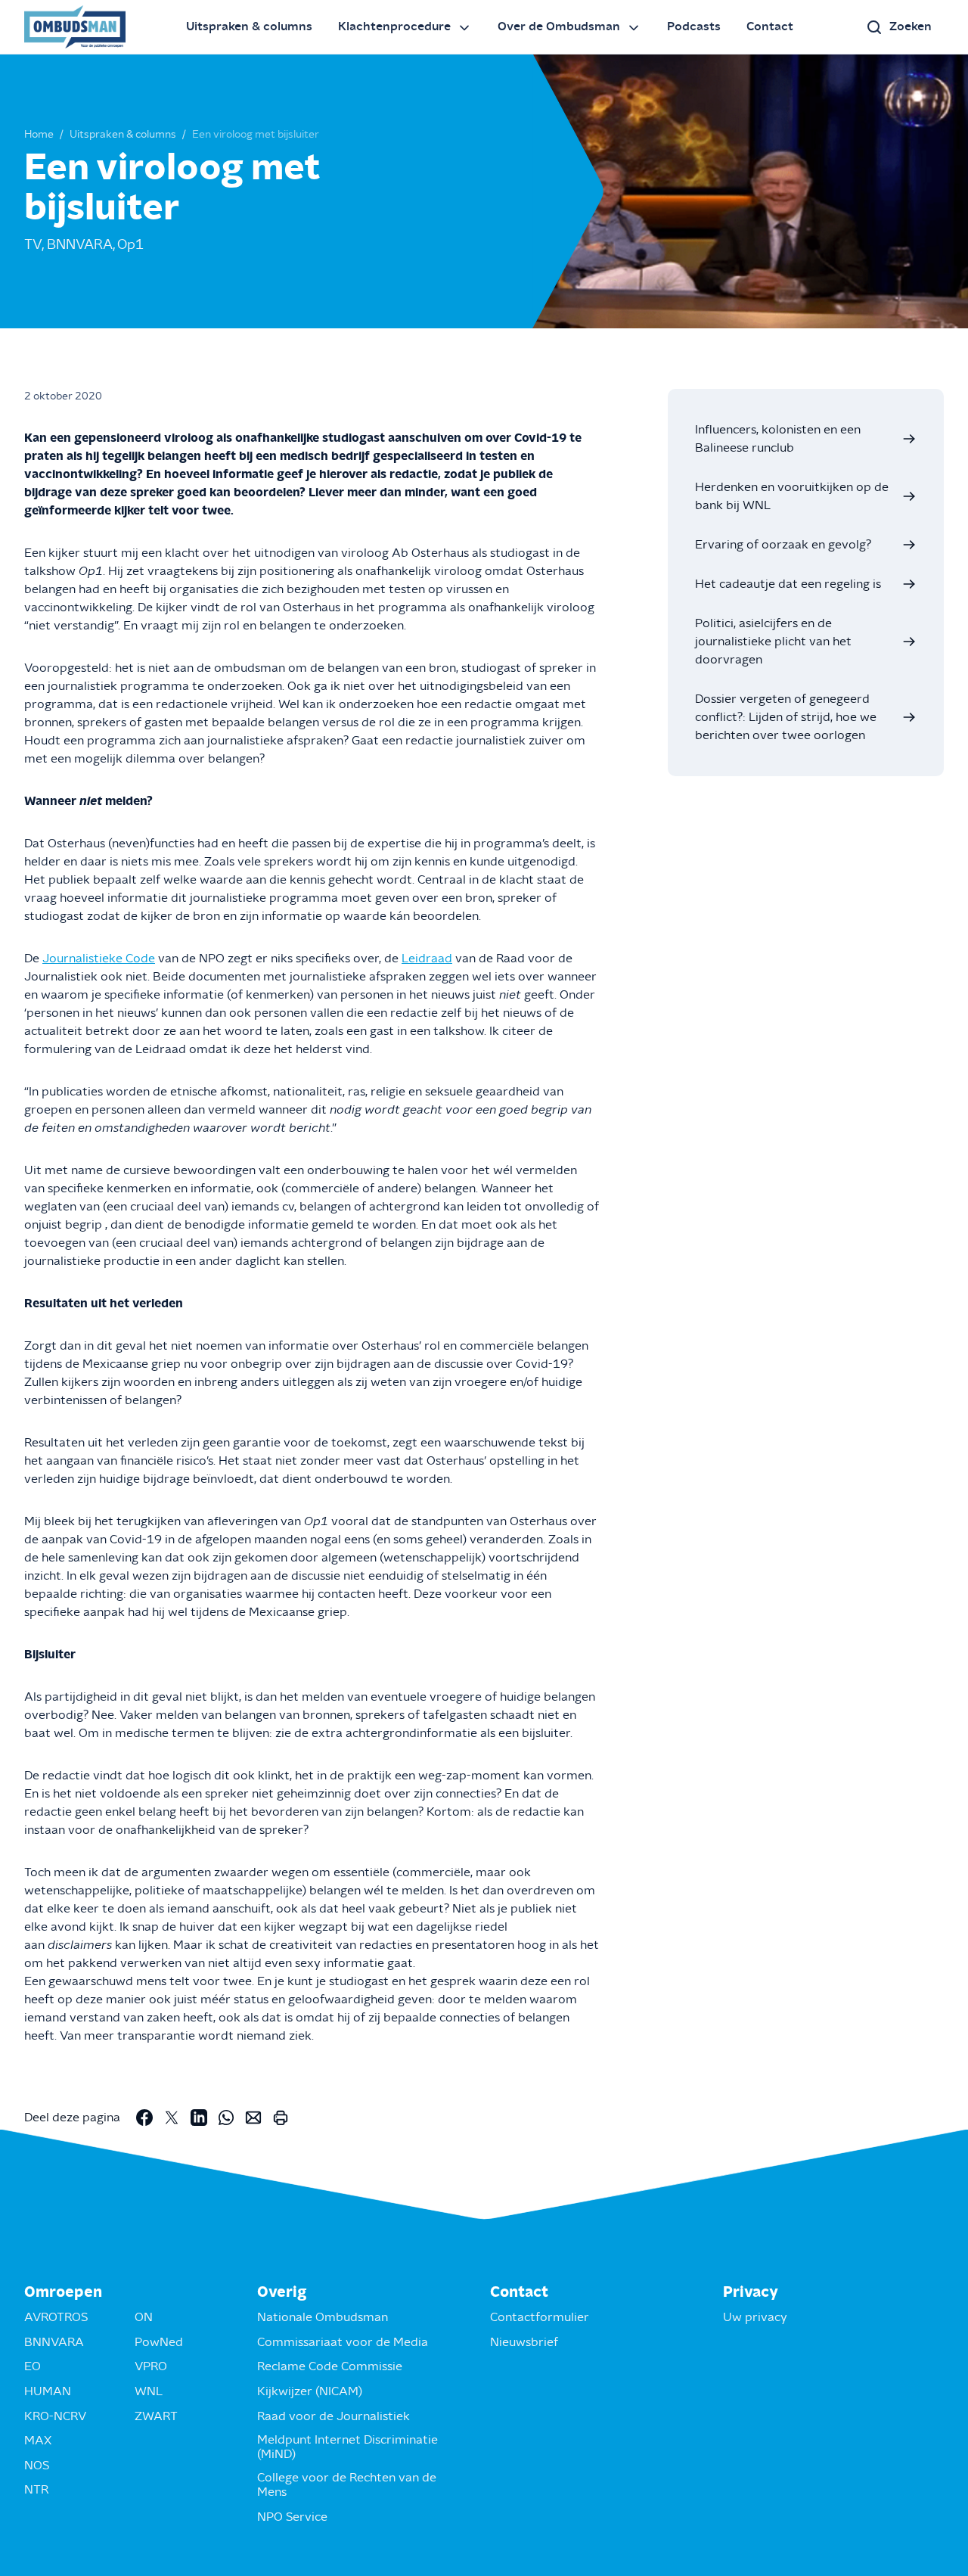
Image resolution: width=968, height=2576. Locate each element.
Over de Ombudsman (559, 26)
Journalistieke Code (99, 959)
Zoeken (911, 26)
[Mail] (253, 2118)
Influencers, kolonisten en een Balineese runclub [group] (778, 439)
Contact (770, 26)
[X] (172, 2118)
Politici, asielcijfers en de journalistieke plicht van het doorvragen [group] (773, 642)
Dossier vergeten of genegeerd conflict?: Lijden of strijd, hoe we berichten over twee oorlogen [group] (786, 717)
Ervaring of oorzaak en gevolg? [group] (783, 545)
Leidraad (427, 959)
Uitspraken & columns (249, 26)
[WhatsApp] (226, 2118)
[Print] (281, 2118)
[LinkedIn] (199, 2118)
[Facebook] (144, 2118)
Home (39, 135)
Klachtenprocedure (394, 26)
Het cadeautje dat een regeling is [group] (788, 584)
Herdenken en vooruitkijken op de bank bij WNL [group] (792, 496)
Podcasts (694, 26)
